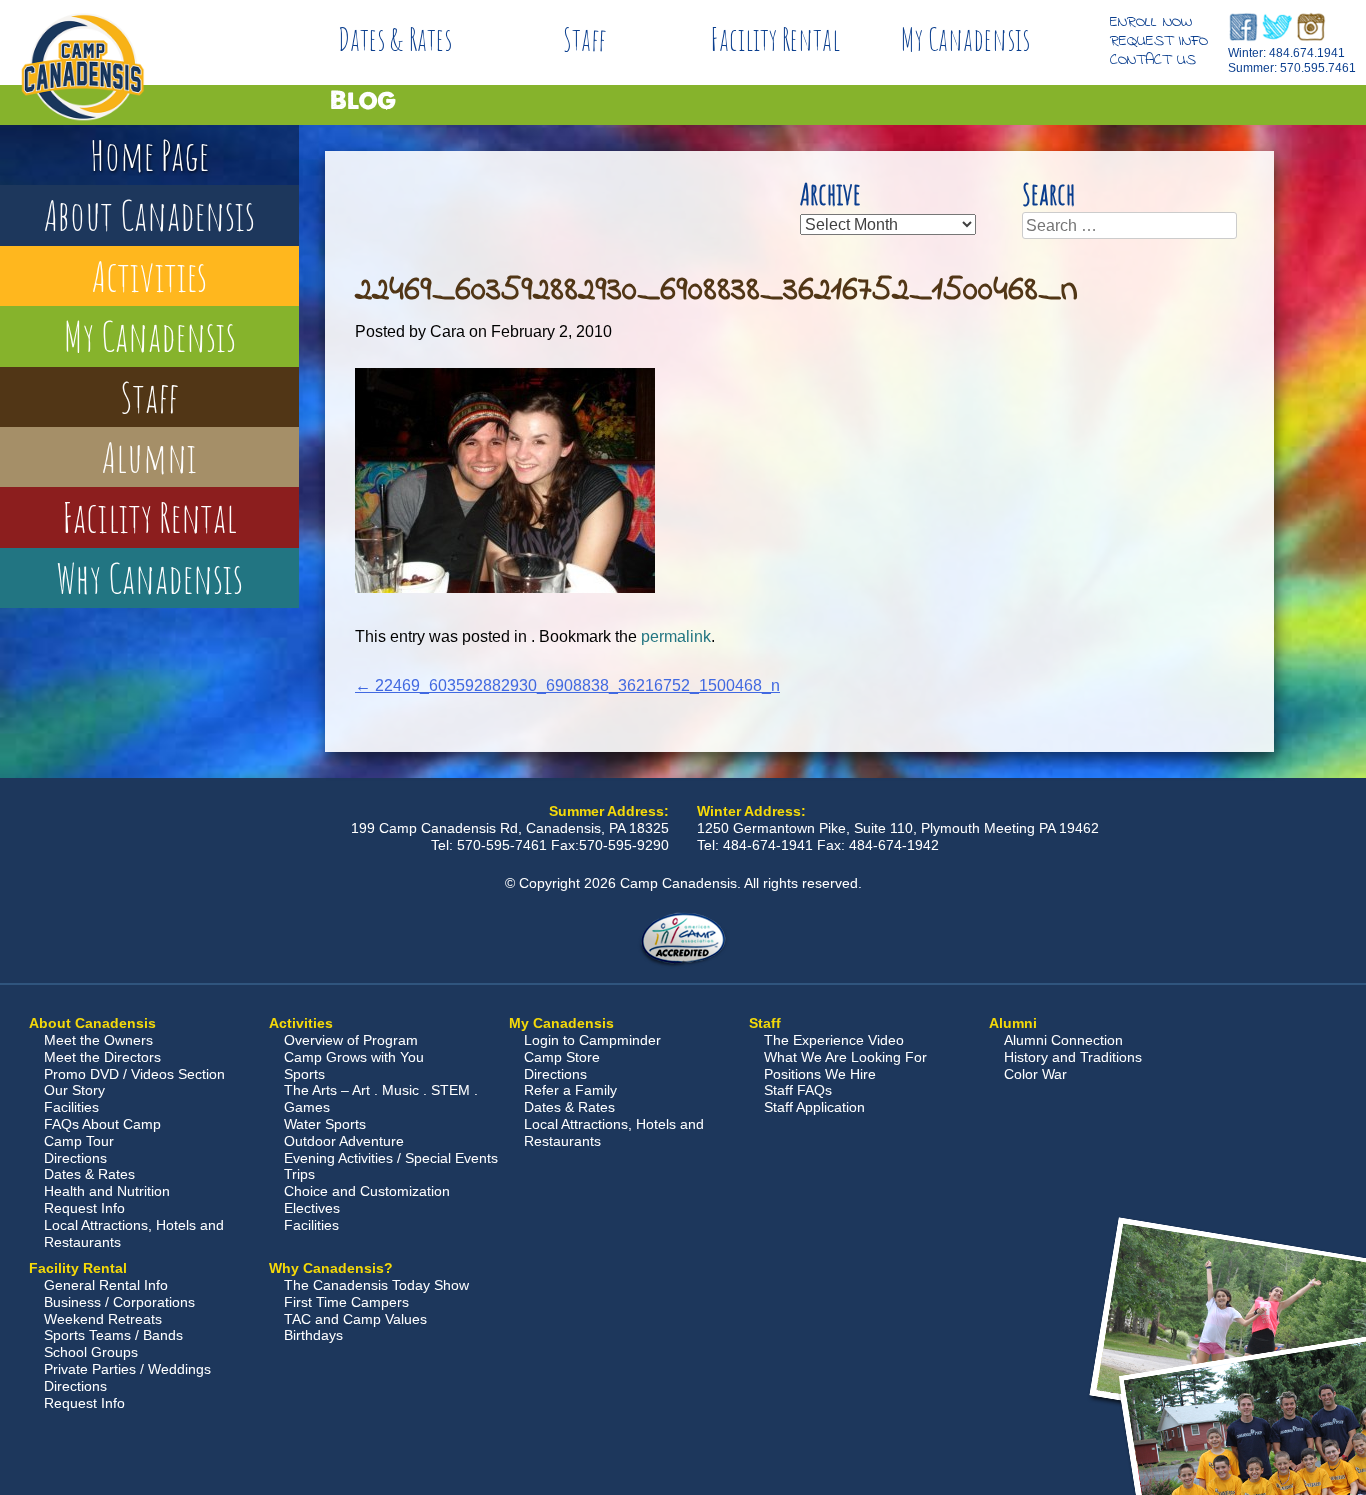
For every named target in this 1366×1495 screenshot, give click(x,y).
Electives (312, 1208)
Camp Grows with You (354, 1057)
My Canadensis (965, 39)
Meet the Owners (98, 1040)
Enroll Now (1151, 22)
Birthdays (313, 1335)
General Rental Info (106, 1285)
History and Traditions (1073, 1057)
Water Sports (325, 1124)
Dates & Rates (395, 39)
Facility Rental (775, 39)
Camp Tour (79, 1141)
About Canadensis (149, 214)
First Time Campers (346, 1302)
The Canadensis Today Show (376, 1285)
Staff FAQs (798, 1090)
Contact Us (1153, 60)
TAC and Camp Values (355, 1319)
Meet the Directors (102, 1057)
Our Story (74, 1090)
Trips (299, 1174)
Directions (75, 1158)
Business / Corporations (119, 1302)
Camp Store (562, 1057)
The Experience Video (834, 1040)
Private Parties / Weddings (127, 1369)
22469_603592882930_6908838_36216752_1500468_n (567, 685)
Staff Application (814, 1107)
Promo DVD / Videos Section (134, 1074)
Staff (585, 39)
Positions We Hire (820, 1074)
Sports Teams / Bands (113, 1335)
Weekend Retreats (103, 1319)
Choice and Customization (367, 1191)
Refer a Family (570, 1090)
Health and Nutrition (107, 1191)
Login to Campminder (592, 1040)
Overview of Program (351, 1040)
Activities (149, 275)
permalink (676, 636)
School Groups (91, 1352)
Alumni (149, 456)
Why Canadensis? (331, 1268)
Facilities (71, 1107)
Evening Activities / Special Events (391, 1158)
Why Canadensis (149, 577)
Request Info (1159, 41)
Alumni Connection (1063, 1040)
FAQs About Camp (102, 1124)
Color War (1035, 1074)
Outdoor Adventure (344, 1141)
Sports (304, 1074)
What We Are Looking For (845, 1057)
